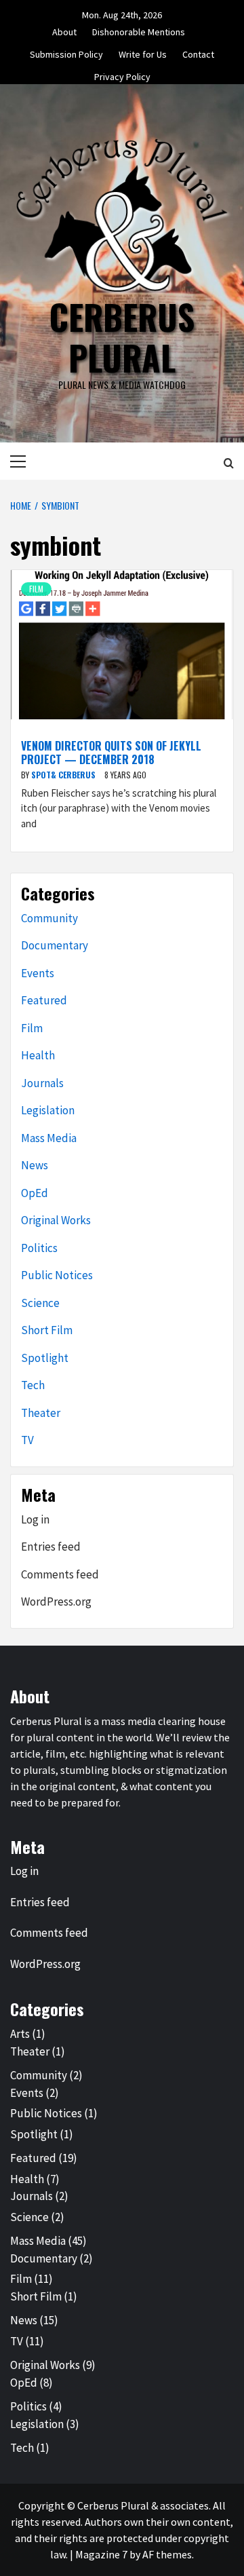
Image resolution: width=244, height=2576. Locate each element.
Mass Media (49, 1138)
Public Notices (57, 1275)
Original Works (56, 1220)
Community (49, 918)
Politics (39, 1248)
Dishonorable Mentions (139, 30)
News (35, 1165)
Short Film (47, 1330)
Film (36, 589)
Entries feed (51, 1547)
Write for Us (143, 52)
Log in (35, 1519)
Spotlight (45, 1358)
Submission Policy (66, 52)
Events (38, 973)
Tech (33, 1385)
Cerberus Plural (122, 337)
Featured (44, 1000)
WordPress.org (56, 1602)
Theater (41, 1413)
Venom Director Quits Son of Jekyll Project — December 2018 (111, 752)
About (64, 30)
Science (40, 1303)
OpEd (35, 1193)
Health (38, 1055)
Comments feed (60, 1574)
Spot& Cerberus (64, 775)
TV (27, 1440)
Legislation (48, 1110)
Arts (20, 2034)
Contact (198, 52)
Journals (42, 1083)
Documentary (55, 945)
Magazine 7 (101, 2554)
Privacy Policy (122, 75)
